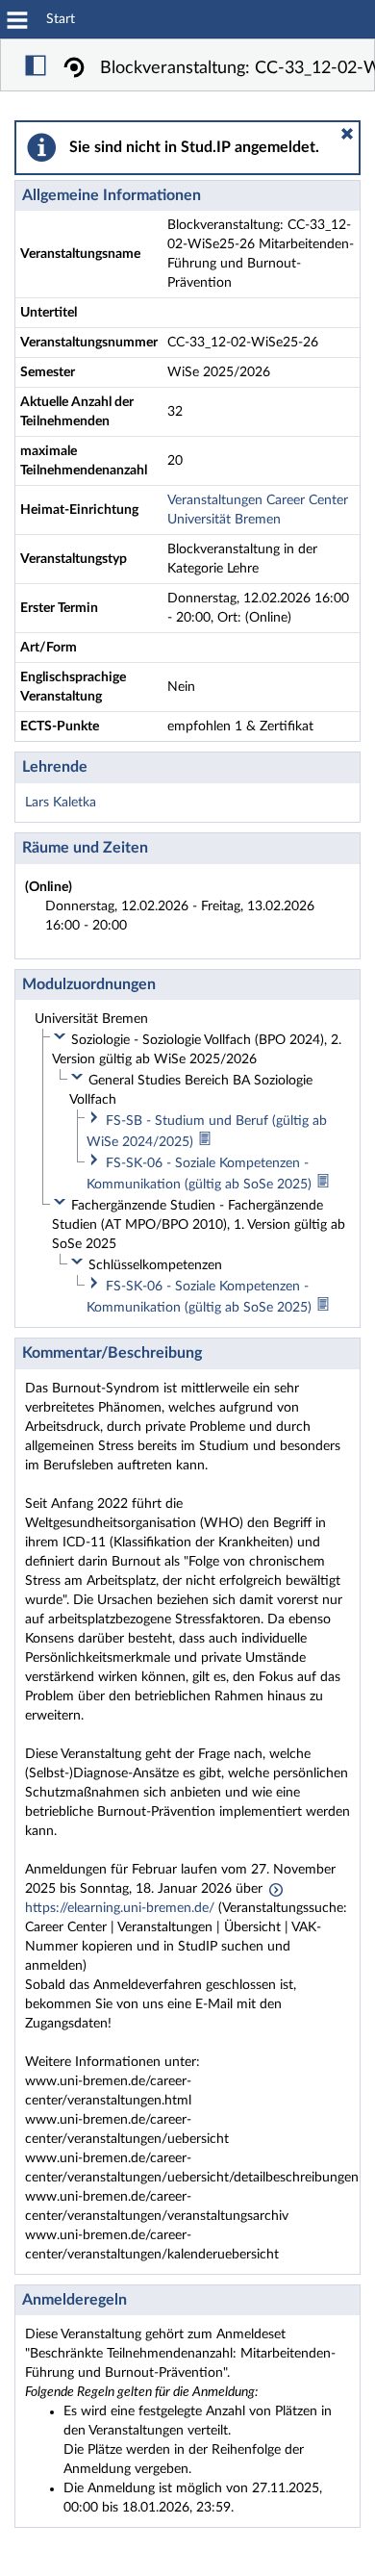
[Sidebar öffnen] (36, 68)
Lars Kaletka (61, 803)
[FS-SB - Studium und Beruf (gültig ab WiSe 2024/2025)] (205, 1142)
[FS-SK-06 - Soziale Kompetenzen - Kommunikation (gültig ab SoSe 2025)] (323, 1185)
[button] (347, 134)
